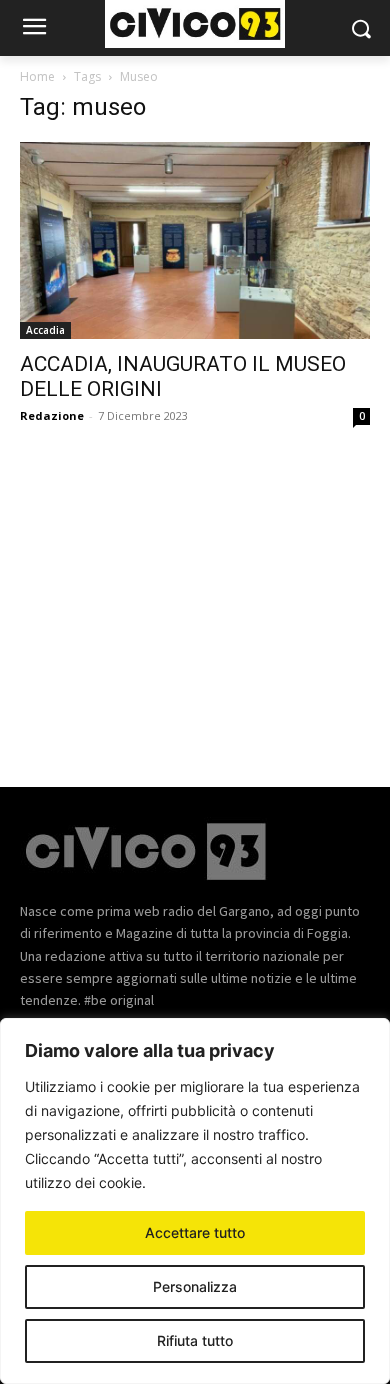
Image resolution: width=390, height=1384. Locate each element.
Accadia (45, 330)
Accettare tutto (195, 1232)
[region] (195, 1201)
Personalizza (195, 1286)
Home (37, 76)
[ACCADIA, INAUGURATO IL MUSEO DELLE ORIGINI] (195, 240)
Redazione (52, 415)
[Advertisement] (195, 592)
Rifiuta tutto (195, 1340)
